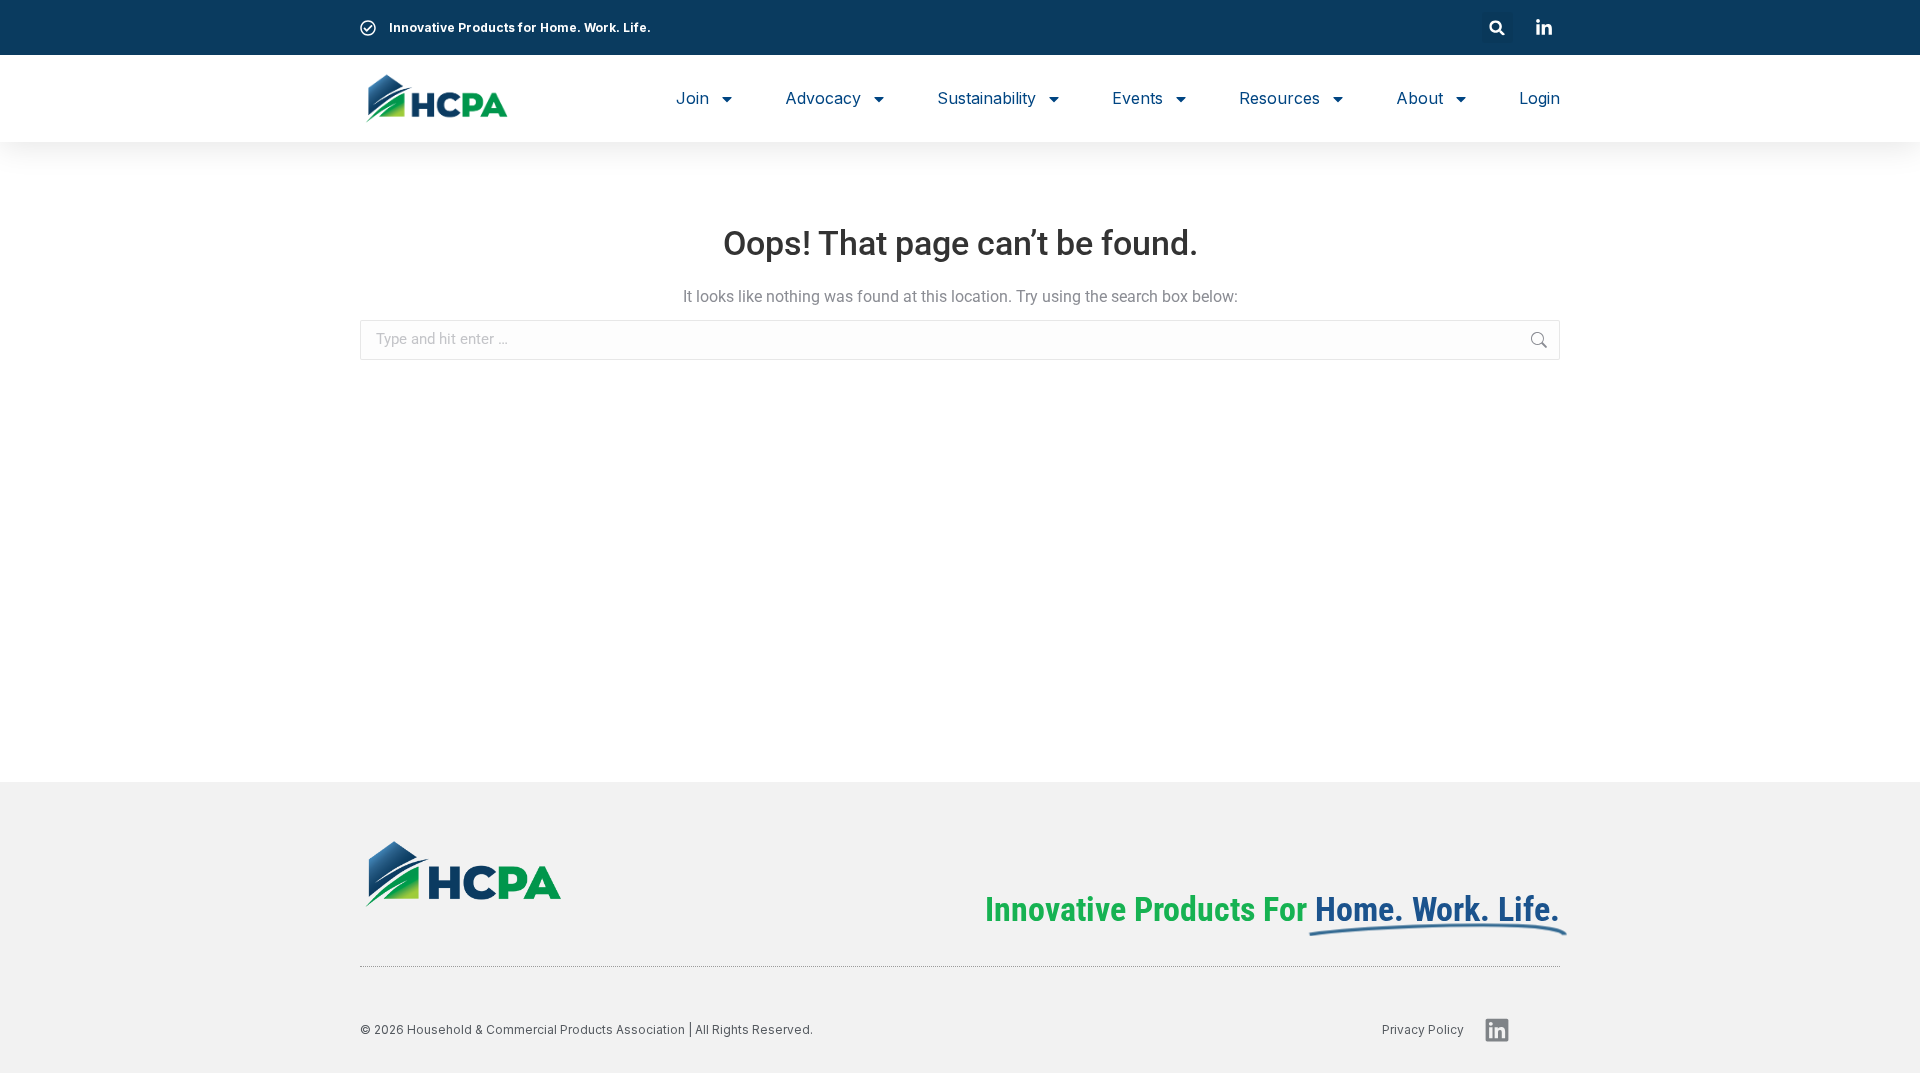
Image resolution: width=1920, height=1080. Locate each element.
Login (1539, 98)
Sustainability (986, 98)
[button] (1497, 27)
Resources (1279, 98)
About (1419, 98)
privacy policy (1423, 1029)
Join (692, 98)
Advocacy (823, 98)
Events (1137, 98)
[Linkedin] (1497, 1030)
